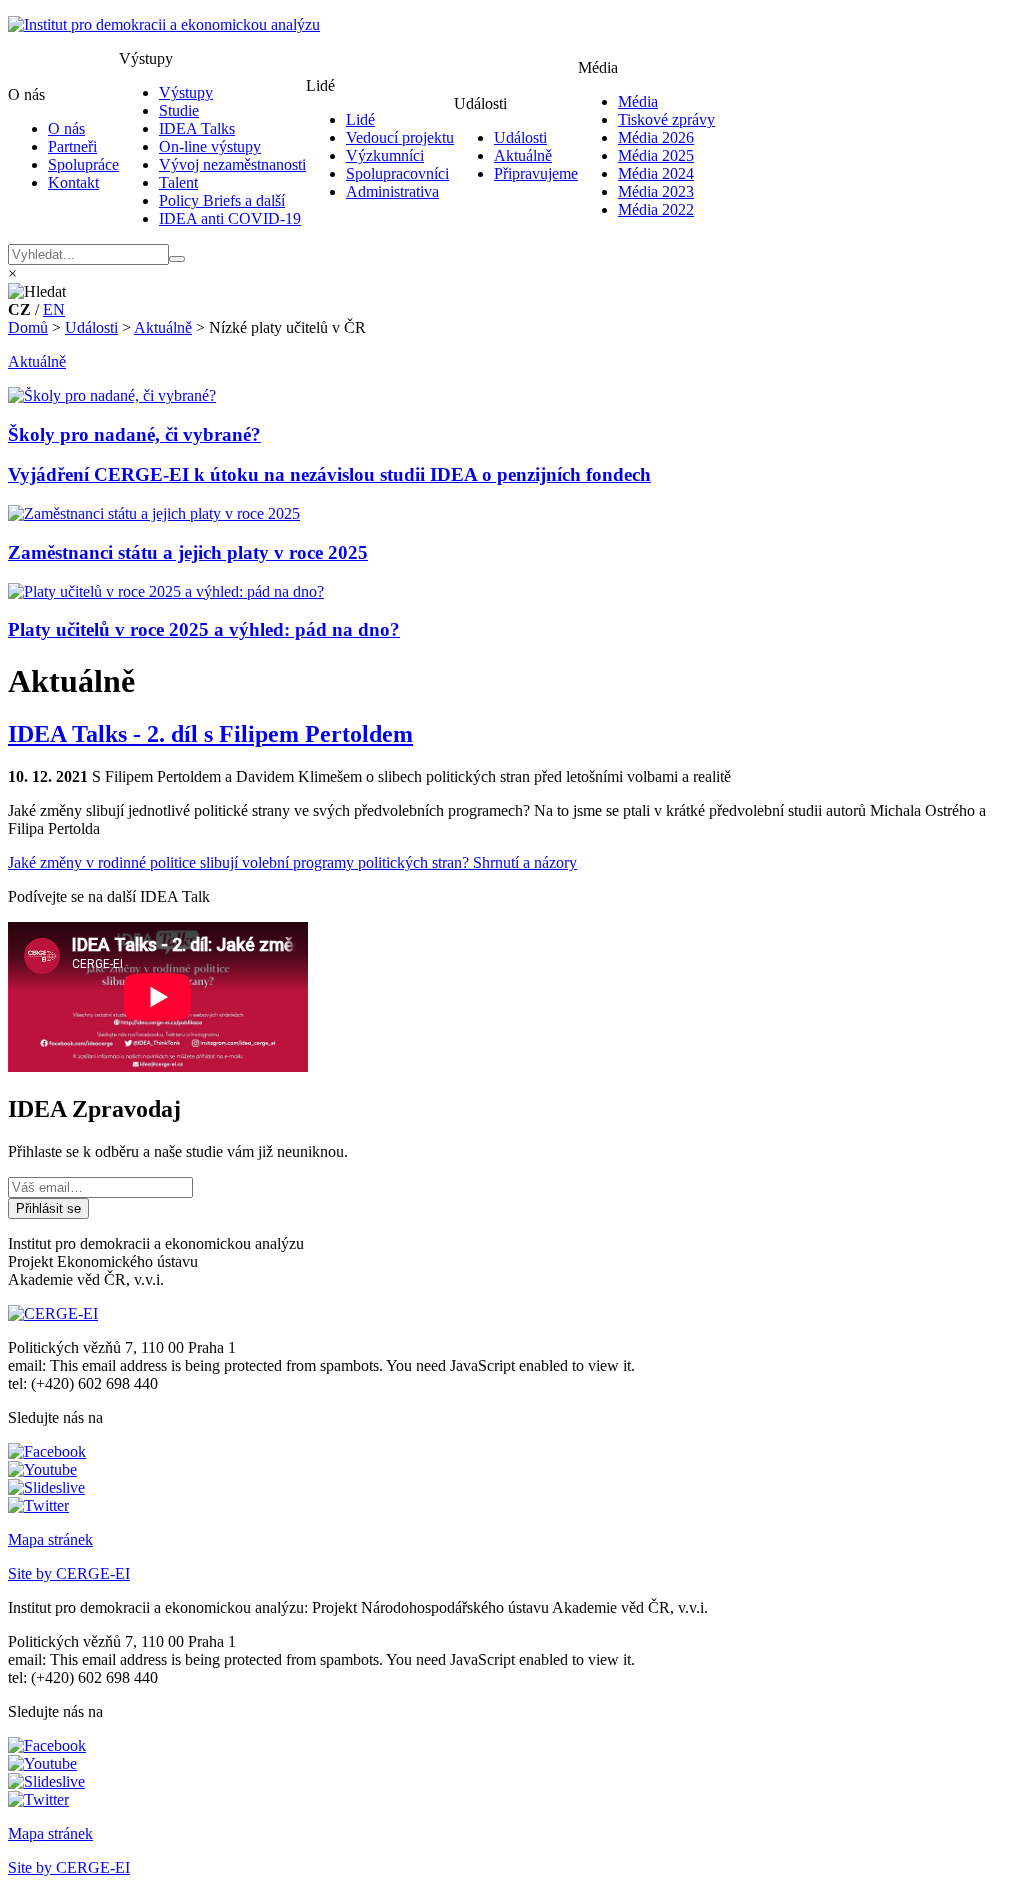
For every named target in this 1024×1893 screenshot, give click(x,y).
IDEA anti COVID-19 (230, 218)
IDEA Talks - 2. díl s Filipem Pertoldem (210, 734)
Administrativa (392, 191)
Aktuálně (523, 155)
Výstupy (186, 92)
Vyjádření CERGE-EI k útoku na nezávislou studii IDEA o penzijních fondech (329, 474)
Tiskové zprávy (666, 119)
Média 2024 (656, 173)
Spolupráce (83, 164)
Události (520, 137)
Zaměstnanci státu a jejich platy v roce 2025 (188, 552)
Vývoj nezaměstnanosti (232, 164)
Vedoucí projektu (400, 137)
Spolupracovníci (397, 173)
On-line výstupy (210, 146)
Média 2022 (656, 209)
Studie (179, 110)
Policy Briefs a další (222, 200)
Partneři (72, 146)
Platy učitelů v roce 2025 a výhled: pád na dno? (204, 629)
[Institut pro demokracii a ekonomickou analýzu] (164, 24)
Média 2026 (656, 137)
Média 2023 (656, 191)
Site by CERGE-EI (69, 1573)
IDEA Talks (197, 128)
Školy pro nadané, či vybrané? (134, 434)
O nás (66, 128)
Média (638, 101)
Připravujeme (536, 173)
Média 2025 (656, 155)
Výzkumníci (385, 155)
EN (54, 309)
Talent (178, 182)
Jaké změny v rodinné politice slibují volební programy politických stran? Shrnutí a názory (292, 862)
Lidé (360, 119)
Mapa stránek (50, 1539)
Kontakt (73, 182)
